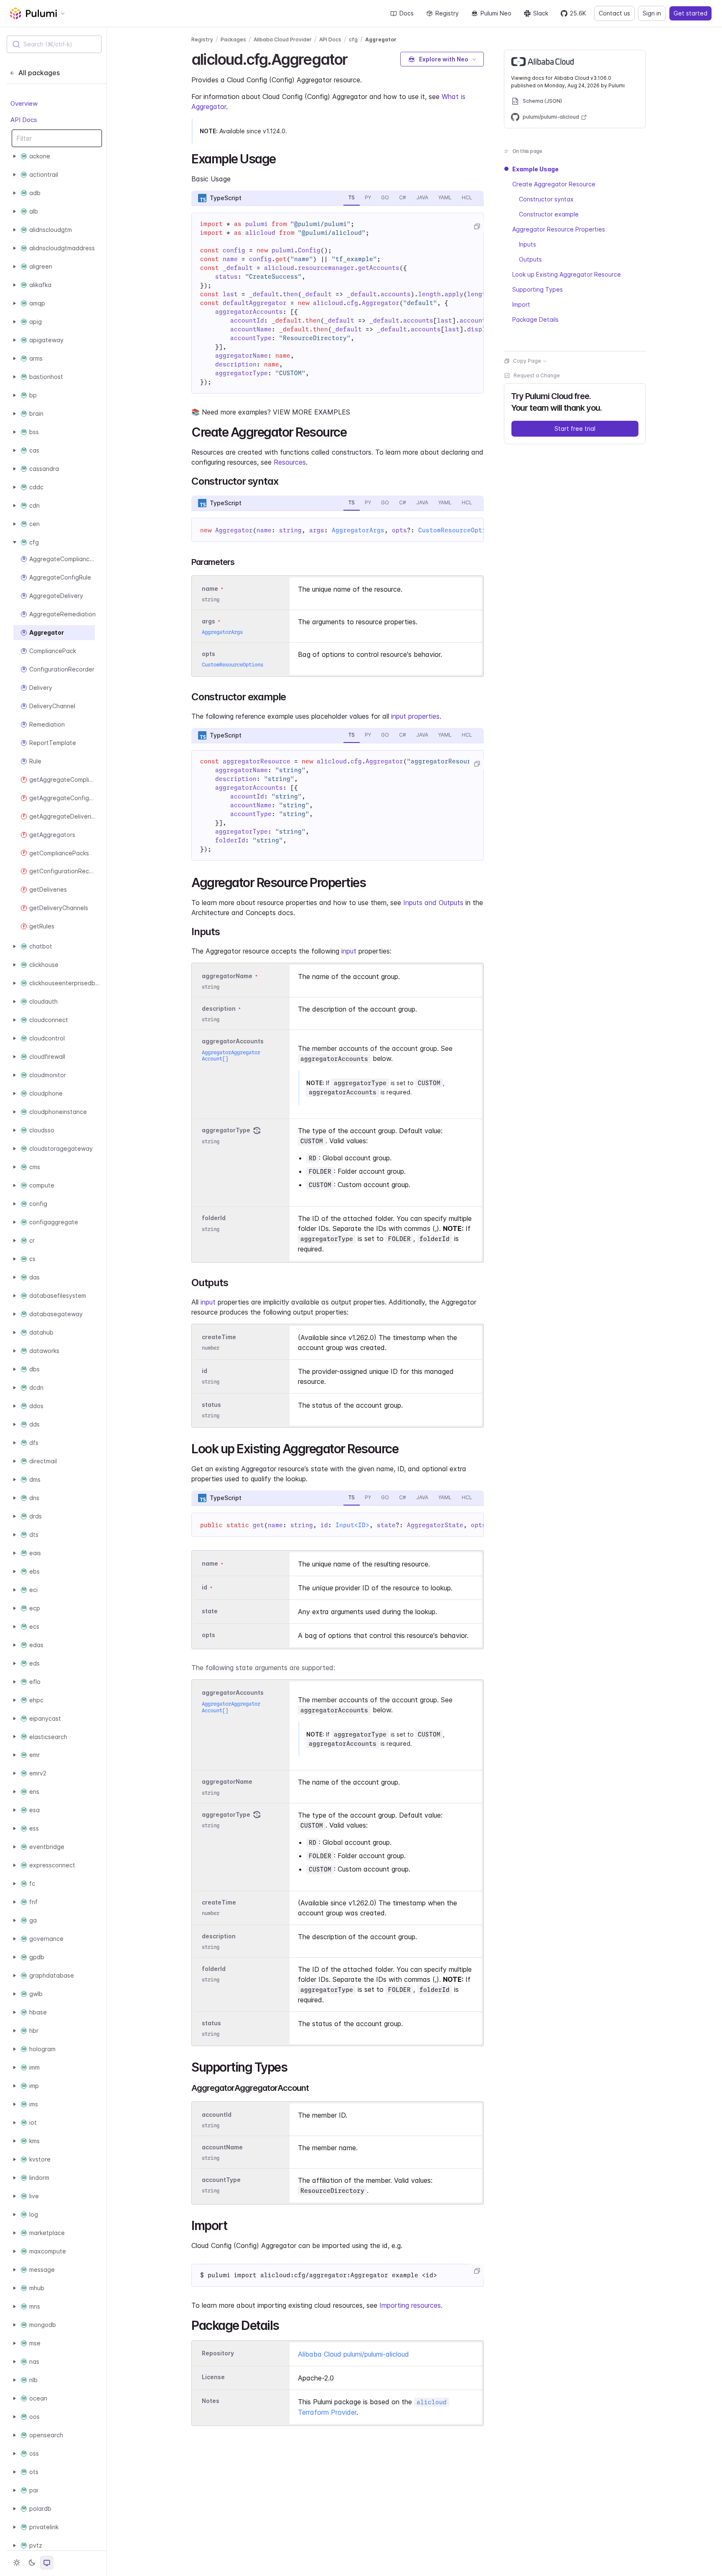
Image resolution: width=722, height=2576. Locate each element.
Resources (290, 462)
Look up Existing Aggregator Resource (567, 274)
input (349, 951)
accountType (221, 2180)
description (219, 1008)
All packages (39, 73)
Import (521, 304)
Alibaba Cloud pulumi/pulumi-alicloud (353, 2354)
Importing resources (410, 2305)
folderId (214, 1218)
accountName (222, 2147)
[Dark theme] (32, 2563)
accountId (217, 2114)
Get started (690, 13)
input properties (415, 716)
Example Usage (535, 169)
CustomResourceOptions (458, 530)
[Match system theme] (47, 2563)
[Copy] (477, 226)
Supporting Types (538, 289)
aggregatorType (226, 1130)
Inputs (528, 244)
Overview (24, 103)
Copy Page (527, 361)
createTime (219, 1337)
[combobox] (54, 44)
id (205, 1371)
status (211, 1405)
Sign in (652, 13)
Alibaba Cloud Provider (283, 39)
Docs (407, 13)
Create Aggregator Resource (554, 184)
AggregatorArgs (358, 530)
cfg (353, 39)
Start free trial (575, 428)
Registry (447, 13)
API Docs (24, 119)
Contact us (614, 13)
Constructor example (549, 214)
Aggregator (381, 39)
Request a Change (537, 375)
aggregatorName (227, 976)
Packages (233, 39)
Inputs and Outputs (433, 903)
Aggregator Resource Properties (559, 229)
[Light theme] (17, 2563)
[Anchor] (355, 58)
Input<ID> (352, 1525)
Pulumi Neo (496, 13)
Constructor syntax (546, 199)
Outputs (530, 259)
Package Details (535, 319)
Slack (541, 13)
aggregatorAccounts (233, 1041)
